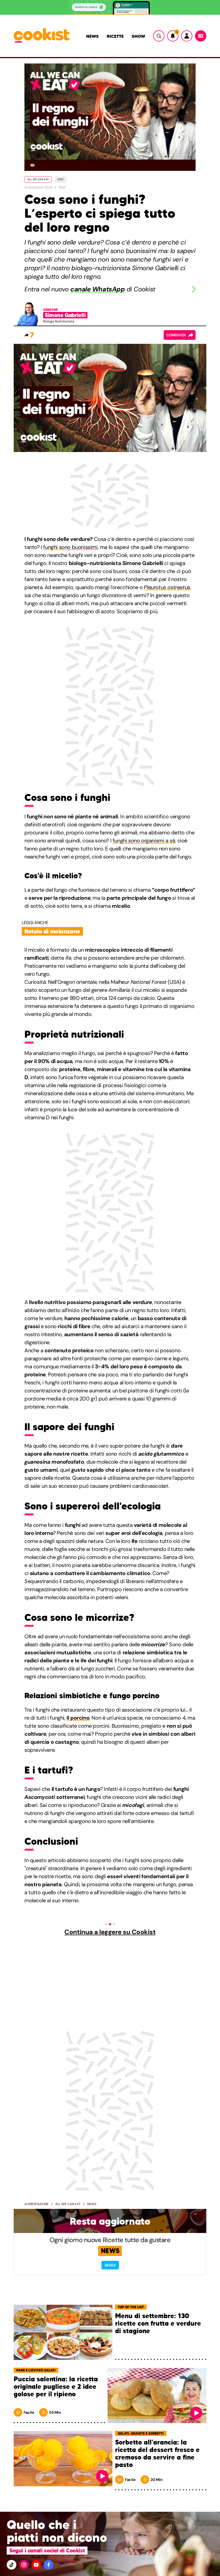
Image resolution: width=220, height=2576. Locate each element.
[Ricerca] (159, 36)
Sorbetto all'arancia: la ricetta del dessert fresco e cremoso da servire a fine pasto (157, 2454)
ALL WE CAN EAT (38, 179)
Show (138, 36)
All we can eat (68, 2204)
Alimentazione (36, 2204)
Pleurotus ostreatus (167, 587)
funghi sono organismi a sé (144, 841)
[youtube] (36, 2565)
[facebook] (49, 2565)
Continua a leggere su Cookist (110, 1932)
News (92, 36)
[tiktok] (12, 2565)
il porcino (78, 1718)
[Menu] (201, 36)
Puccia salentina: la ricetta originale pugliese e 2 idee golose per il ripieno (56, 2387)
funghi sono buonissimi (70, 547)
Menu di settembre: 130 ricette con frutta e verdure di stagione (158, 2324)
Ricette (115, 36)
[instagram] (24, 2565)
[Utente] (187, 36)
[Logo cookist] (42, 36)
